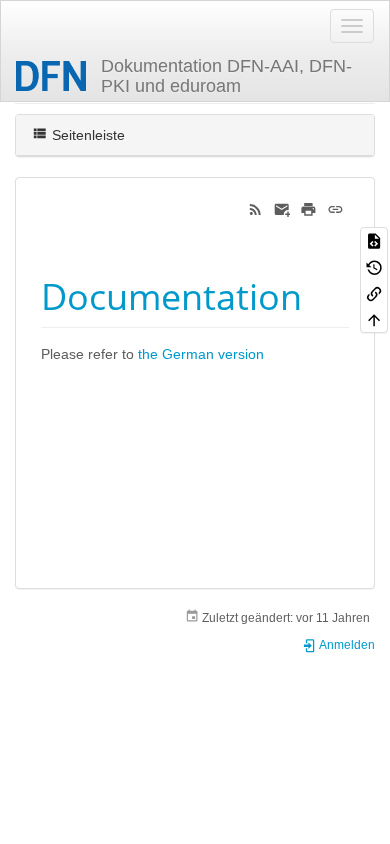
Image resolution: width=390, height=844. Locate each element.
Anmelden (346, 645)
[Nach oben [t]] (374, 319)
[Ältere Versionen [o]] (374, 266)
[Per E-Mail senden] (282, 208)
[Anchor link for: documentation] (320, 294)
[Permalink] (335, 208)
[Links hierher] (374, 293)
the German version (201, 354)
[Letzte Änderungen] (255, 208)
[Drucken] (308, 208)
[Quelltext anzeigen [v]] (374, 240)
